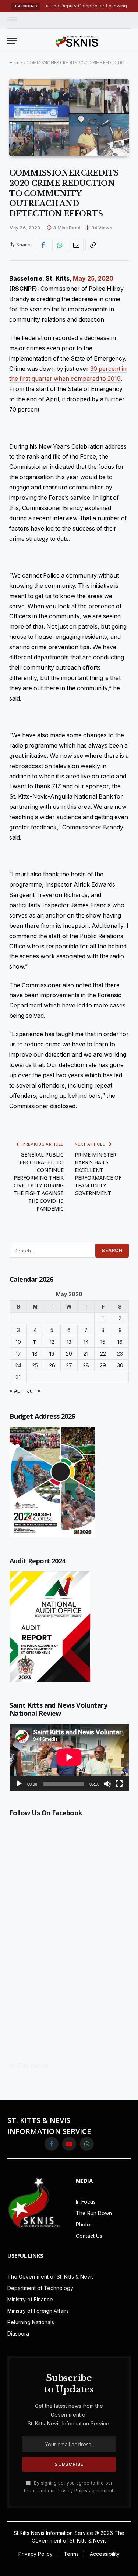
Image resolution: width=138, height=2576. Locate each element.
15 (103, 1342)
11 (35, 1342)
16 (120, 1342)
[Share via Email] (76, 245)
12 (52, 1342)
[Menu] (12, 20)
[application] (69, 1757)
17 (18, 1354)
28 (86, 1365)
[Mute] (107, 1784)
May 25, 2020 (93, 278)
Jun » (33, 1391)
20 (69, 1354)
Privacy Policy (72, 2491)
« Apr (16, 1391)
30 (120, 1365)
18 (35, 1354)
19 (52, 1354)
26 (52, 1365)
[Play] (19, 1784)
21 (86, 1354)
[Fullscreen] (119, 1784)
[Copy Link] (93, 245)
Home (16, 63)
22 (103, 1354)
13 (69, 1342)
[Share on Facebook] (43, 245)
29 (103, 1365)
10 (18, 1342)
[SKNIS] (77, 41)
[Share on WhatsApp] (60, 245)
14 (86, 1342)
